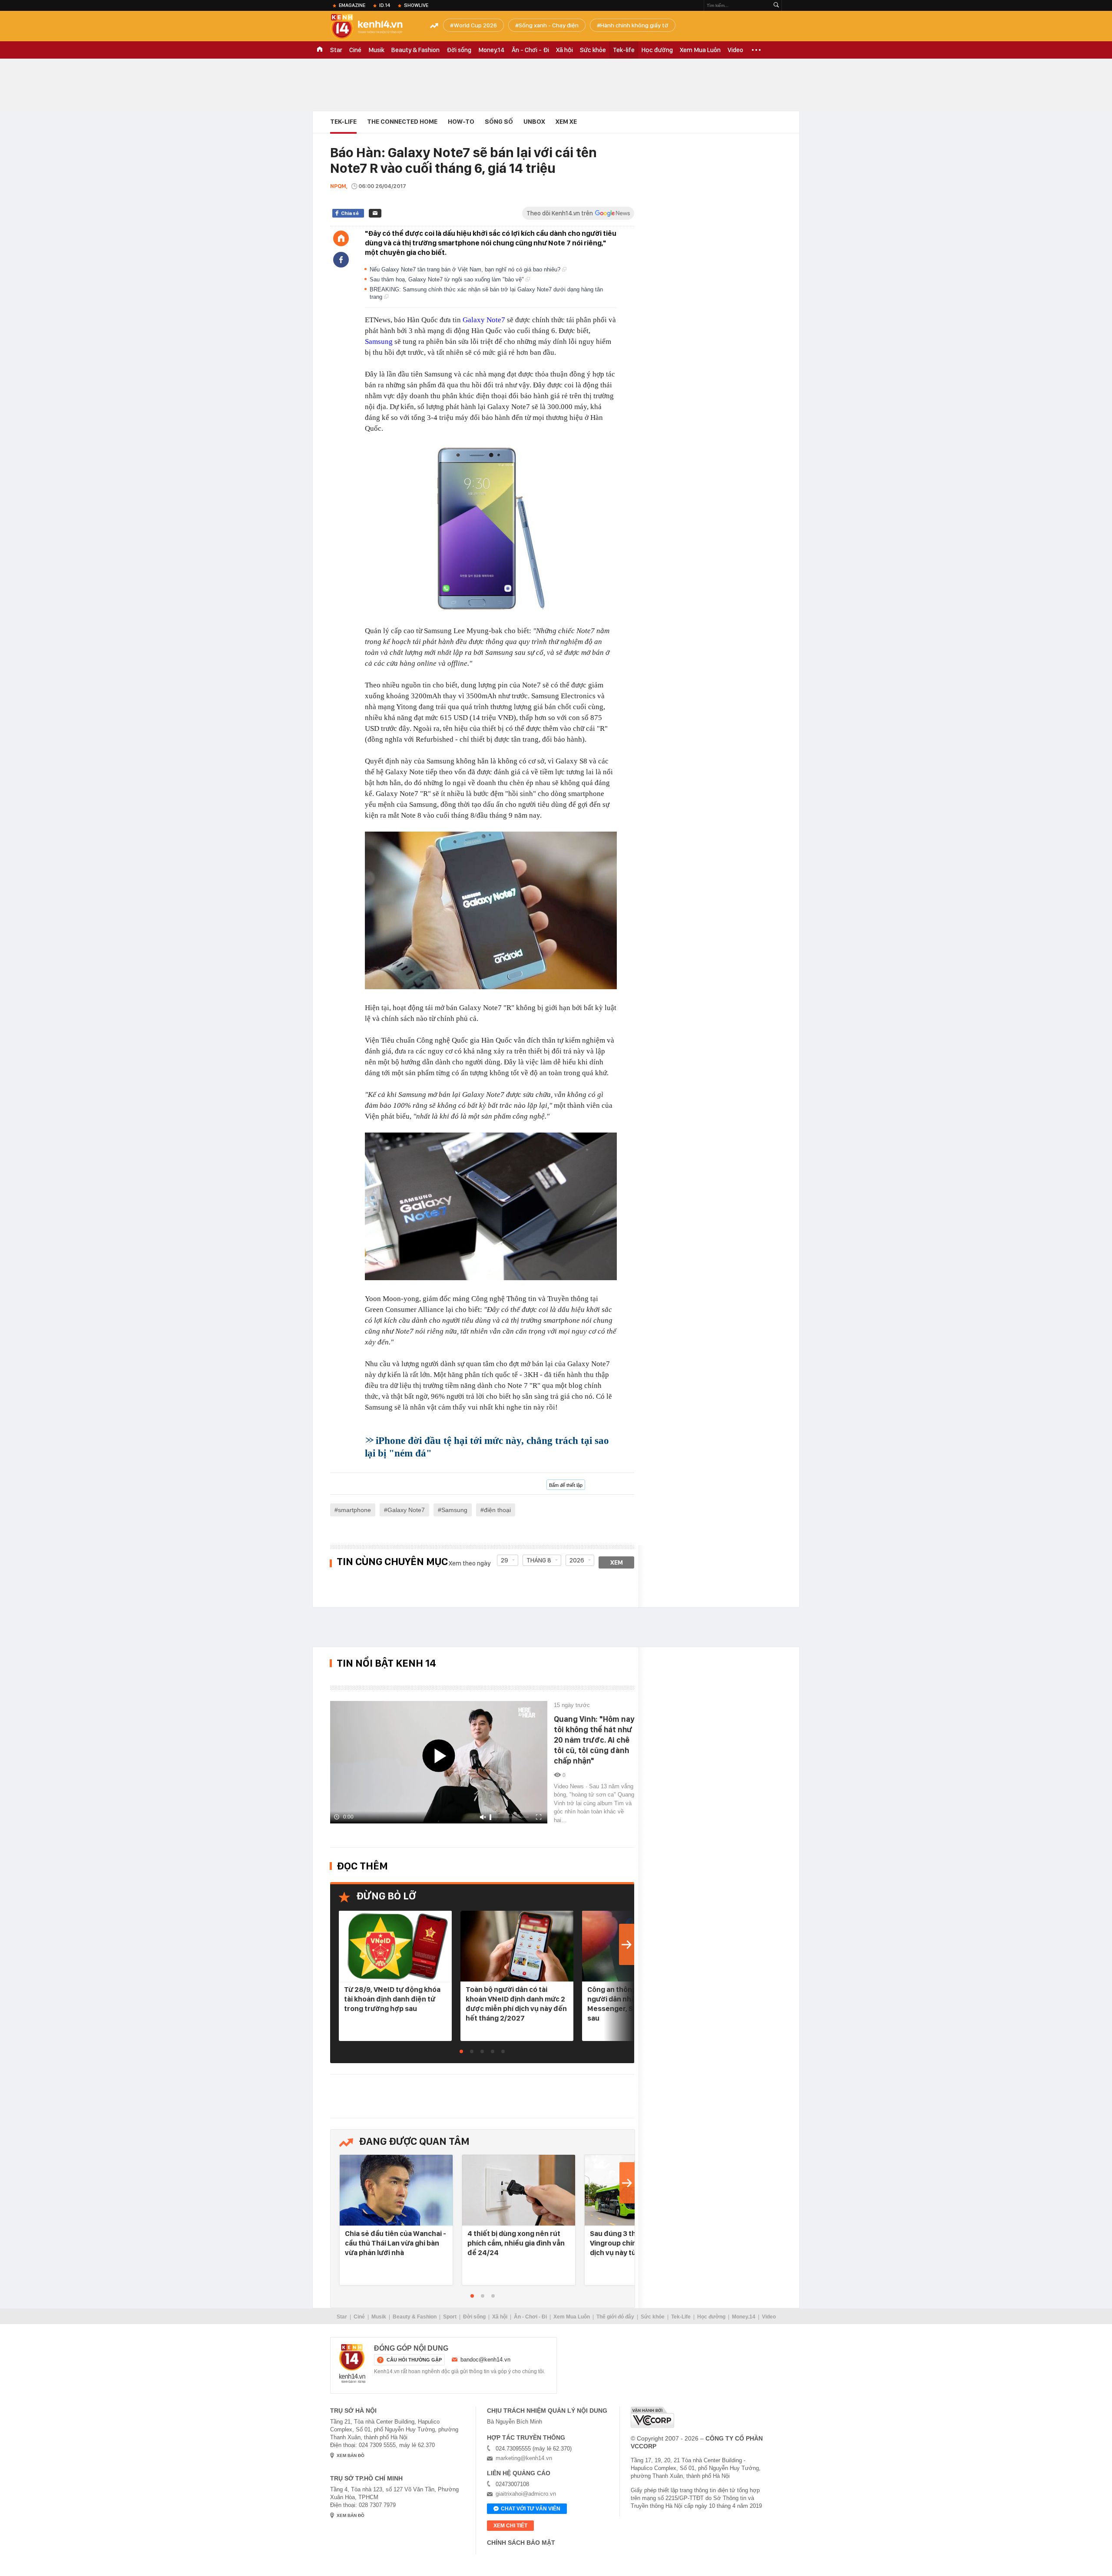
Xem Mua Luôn (700, 50)
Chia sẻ (350, 213)
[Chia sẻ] (341, 260)
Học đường (657, 50)
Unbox (534, 122)
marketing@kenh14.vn (524, 2458)
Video (735, 50)
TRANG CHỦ (320, 50)
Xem (617, 1562)
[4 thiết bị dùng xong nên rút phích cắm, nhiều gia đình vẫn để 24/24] (519, 2191)
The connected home (402, 122)
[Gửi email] (375, 213)
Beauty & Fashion (415, 50)
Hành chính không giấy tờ (634, 25)
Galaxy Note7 (484, 320)
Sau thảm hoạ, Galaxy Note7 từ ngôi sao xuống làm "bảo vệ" (448, 279)
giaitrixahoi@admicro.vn (526, 2494)
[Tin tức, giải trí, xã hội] (374, 27)
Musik (376, 50)
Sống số (499, 122)
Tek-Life (681, 2317)
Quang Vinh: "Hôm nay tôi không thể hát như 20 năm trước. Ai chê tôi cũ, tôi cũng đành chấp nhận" (594, 1740)
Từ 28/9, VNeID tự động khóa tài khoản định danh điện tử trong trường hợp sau (392, 1999)
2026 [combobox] (577, 1560)
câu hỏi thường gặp (414, 2360)
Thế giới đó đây (615, 2317)
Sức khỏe (593, 50)
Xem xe (566, 122)
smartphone (354, 1510)
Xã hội (564, 50)
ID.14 (385, 5)
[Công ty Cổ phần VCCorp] (652, 2417)
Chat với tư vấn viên (531, 2509)
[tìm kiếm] (776, 5)
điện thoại (497, 1510)
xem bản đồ (351, 2455)
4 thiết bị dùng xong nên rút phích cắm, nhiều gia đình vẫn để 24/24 (516, 2243)
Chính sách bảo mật (521, 2543)
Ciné (355, 50)
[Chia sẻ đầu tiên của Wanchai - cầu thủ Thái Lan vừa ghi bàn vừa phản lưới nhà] (396, 2191)
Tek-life (624, 50)
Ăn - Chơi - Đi (530, 50)
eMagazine (352, 5)
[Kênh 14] (352, 2364)
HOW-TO (461, 122)
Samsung (379, 342)
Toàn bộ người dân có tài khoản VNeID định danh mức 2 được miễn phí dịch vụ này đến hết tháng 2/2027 (516, 2004)
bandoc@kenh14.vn (485, 2360)
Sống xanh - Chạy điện (549, 25)
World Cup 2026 (475, 25)
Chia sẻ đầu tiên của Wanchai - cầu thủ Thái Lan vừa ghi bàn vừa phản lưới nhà (395, 2243)
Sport (450, 2317)
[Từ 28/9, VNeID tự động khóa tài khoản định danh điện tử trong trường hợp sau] (395, 1947)
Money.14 (491, 50)
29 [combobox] (505, 1560)
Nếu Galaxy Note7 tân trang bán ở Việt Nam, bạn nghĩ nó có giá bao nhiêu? (466, 269)
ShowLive (416, 5)
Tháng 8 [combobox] (539, 1560)
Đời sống (459, 50)
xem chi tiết (510, 2526)
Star (336, 50)
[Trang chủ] (341, 238)
